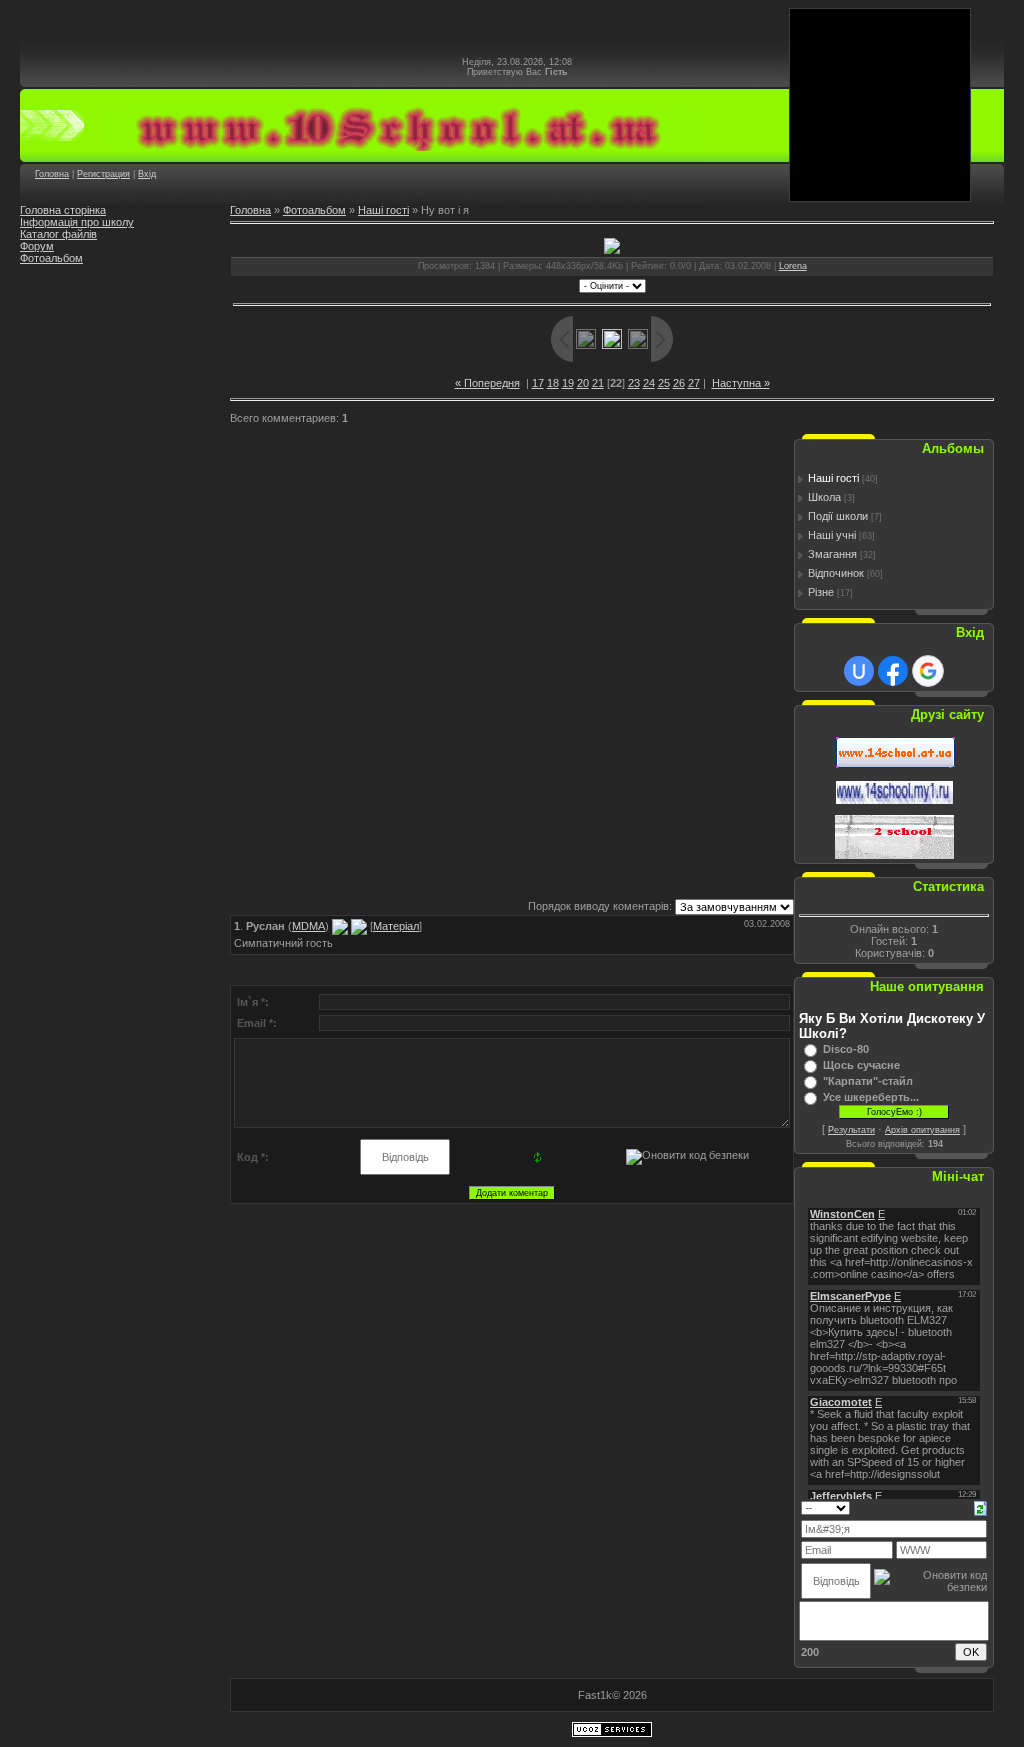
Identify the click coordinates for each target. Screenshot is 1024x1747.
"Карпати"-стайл (868, 1081)
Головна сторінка (63, 210)
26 (679, 383)
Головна (52, 174)
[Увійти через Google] (928, 671)
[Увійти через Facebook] (893, 671)
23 (634, 383)
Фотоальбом (51, 258)
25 (664, 383)
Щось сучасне (861, 1065)
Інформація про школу (77, 222)
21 (598, 383)
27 (694, 383)
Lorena (793, 266)
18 (553, 383)
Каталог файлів (58, 234)
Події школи (838, 516)
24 (649, 383)
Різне (821, 592)
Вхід (147, 174)
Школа (824, 497)
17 (538, 383)
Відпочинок (836, 573)
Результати (851, 1130)
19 (568, 383)
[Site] (359, 926)
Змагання (832, 554)
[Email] (340, 926)
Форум (37, 246)
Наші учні (832, 535)
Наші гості (383, 210)
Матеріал (396, 926)
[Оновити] (980, 1507)
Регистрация (103, 174)
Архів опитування (922, 1130)
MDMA (308, 926)
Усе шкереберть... (871, 1097)
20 (583, 383)
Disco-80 (846, 1049)
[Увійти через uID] (859, 671)
